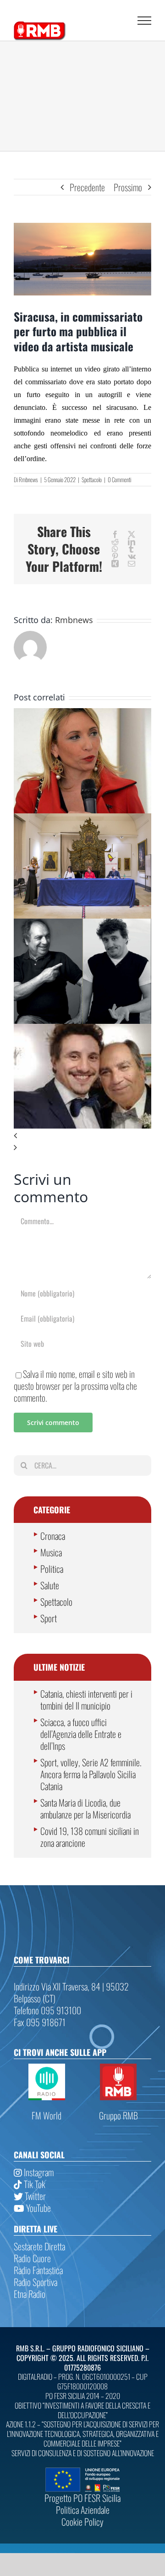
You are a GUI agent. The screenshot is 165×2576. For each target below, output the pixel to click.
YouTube (38, 2208)
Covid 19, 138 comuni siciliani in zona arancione (90, 1837)
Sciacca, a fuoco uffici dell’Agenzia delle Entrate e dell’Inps (81, 1734)
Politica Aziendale (83, 2510)
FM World (47, 2115)
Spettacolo (92, 479)
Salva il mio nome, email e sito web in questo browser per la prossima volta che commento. (75, 1386)
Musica (51, 1552)
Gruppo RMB (118, 2115)
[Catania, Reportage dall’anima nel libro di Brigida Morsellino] (82, 819)
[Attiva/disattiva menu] (144, 21)
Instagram (38, 2172)
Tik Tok (34, 2184)
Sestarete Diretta (39, 2246)
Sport (49, 1618)
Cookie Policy (82, 2522)
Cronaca (53, 1536)
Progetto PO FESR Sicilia (82, 2498)
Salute (50, 1585)
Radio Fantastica (38, 2270)
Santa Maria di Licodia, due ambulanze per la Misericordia (85, 1808)
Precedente (87, 187)
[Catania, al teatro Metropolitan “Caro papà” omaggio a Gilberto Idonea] (82, 925)
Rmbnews (28, 479)
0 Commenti (119, 479)
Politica (52, 1569)
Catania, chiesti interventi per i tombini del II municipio (86, 1699)
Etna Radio (30, 2294)
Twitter (34, 2196)
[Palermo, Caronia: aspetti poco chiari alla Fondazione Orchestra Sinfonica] (82, 714)
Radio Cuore (32, 2258)
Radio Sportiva (36, 2282)
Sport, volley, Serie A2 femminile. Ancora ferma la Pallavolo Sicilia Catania (91, 1774)
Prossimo (128, 187)
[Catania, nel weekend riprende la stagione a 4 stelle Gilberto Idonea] (82, 1030)
